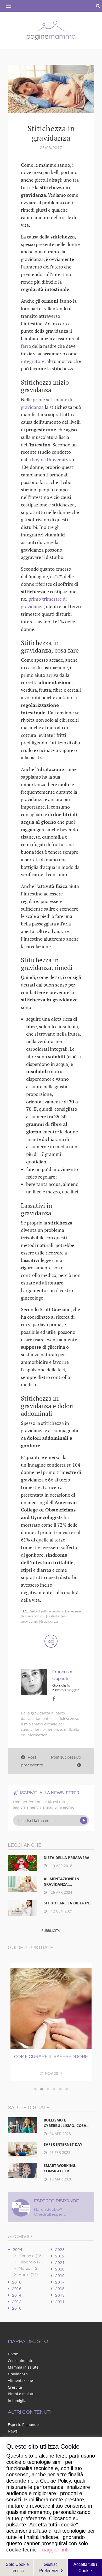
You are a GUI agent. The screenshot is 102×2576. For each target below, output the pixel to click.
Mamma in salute (23, 2367)
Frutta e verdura (51, 1611)
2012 (17, 2302)
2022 (60, 2256)
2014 (17, 2295)
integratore (33, 361)
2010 (17, 2308)
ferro (27, 346)
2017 (60, 2282)
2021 (60, 2263)
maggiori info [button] (55, 2550)
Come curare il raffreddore (51, 2057)
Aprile (28, 2275)
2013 (60, 2295)
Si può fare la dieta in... (68, 1903)
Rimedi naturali (34, 1616)
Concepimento (21, 2361)
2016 (17, 2289)
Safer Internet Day (63, 2144)
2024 (18, 2250)
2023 (60, 2250)
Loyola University (50, 459)
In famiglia (17, 2401)
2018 (17, 2282)
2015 (60, 2289)
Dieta (33, 1611)
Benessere (73, 1611)
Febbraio (30, 2262)
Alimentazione (20, 2380)
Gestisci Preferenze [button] (50, 2568)
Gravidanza (49, 1622)
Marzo (29, 2268)
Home (13, 2354)
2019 (60, 2276)
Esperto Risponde (23, 2425)
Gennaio (31, 2256)
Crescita (15, 2387)
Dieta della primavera (67, 1858)
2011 (60, 2302)
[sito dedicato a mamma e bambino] (51, 29)
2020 (60, 2269)
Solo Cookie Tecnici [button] (17, 2568)
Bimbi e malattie (22, 2394)
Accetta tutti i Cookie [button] (85, 2568)
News (13, 2431)
